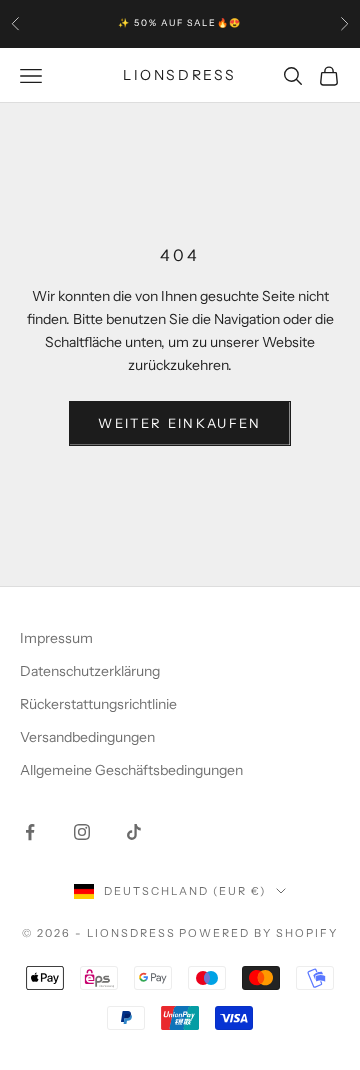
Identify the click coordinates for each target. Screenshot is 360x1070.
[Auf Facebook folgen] (30, 832)
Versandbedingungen (87, 737)
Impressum (56, 638)
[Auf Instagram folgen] (82, 832)
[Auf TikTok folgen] (134, 832)
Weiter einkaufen (179, 423)
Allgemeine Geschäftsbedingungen (131, 770)
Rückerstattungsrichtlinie (98, 704)
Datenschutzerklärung (90, 671)
